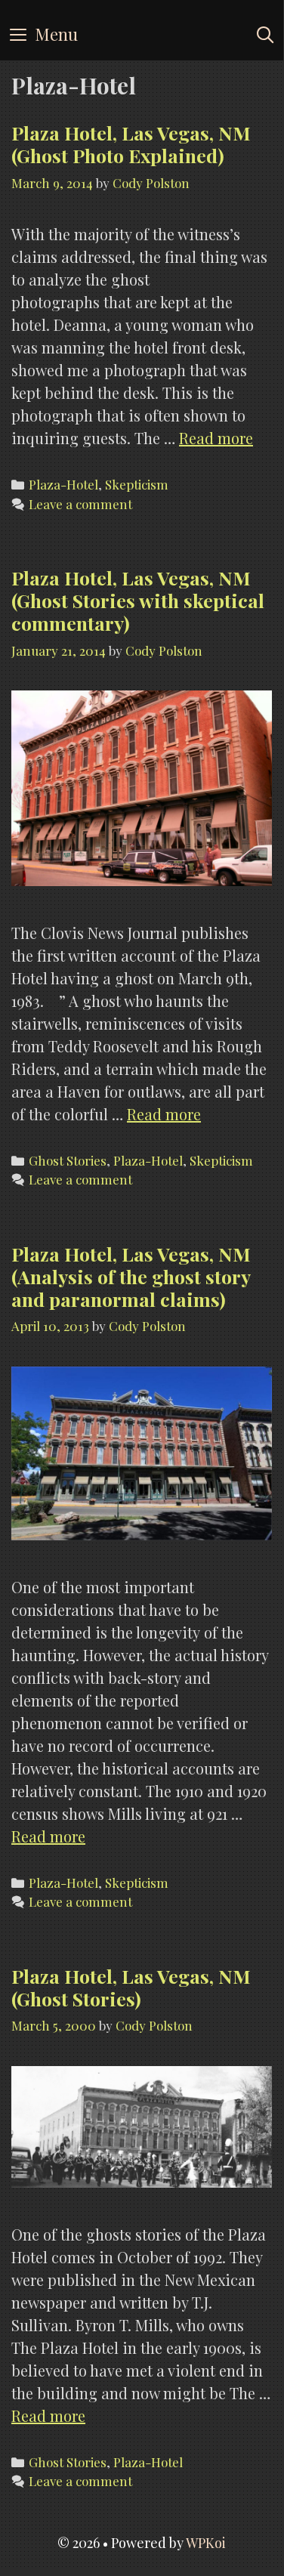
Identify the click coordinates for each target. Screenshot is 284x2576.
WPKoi (206, 2543)
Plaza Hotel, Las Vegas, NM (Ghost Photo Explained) (131, 144)
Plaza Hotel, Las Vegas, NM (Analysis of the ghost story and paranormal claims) (131, 1276)
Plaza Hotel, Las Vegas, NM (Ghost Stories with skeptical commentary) (138, 600)
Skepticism (137, 484)
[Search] (265, 34)
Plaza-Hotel (63, 484)
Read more (216, 438)
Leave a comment (80, 504)
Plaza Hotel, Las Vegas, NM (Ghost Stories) (131, 1987)
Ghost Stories (68, 1160)
